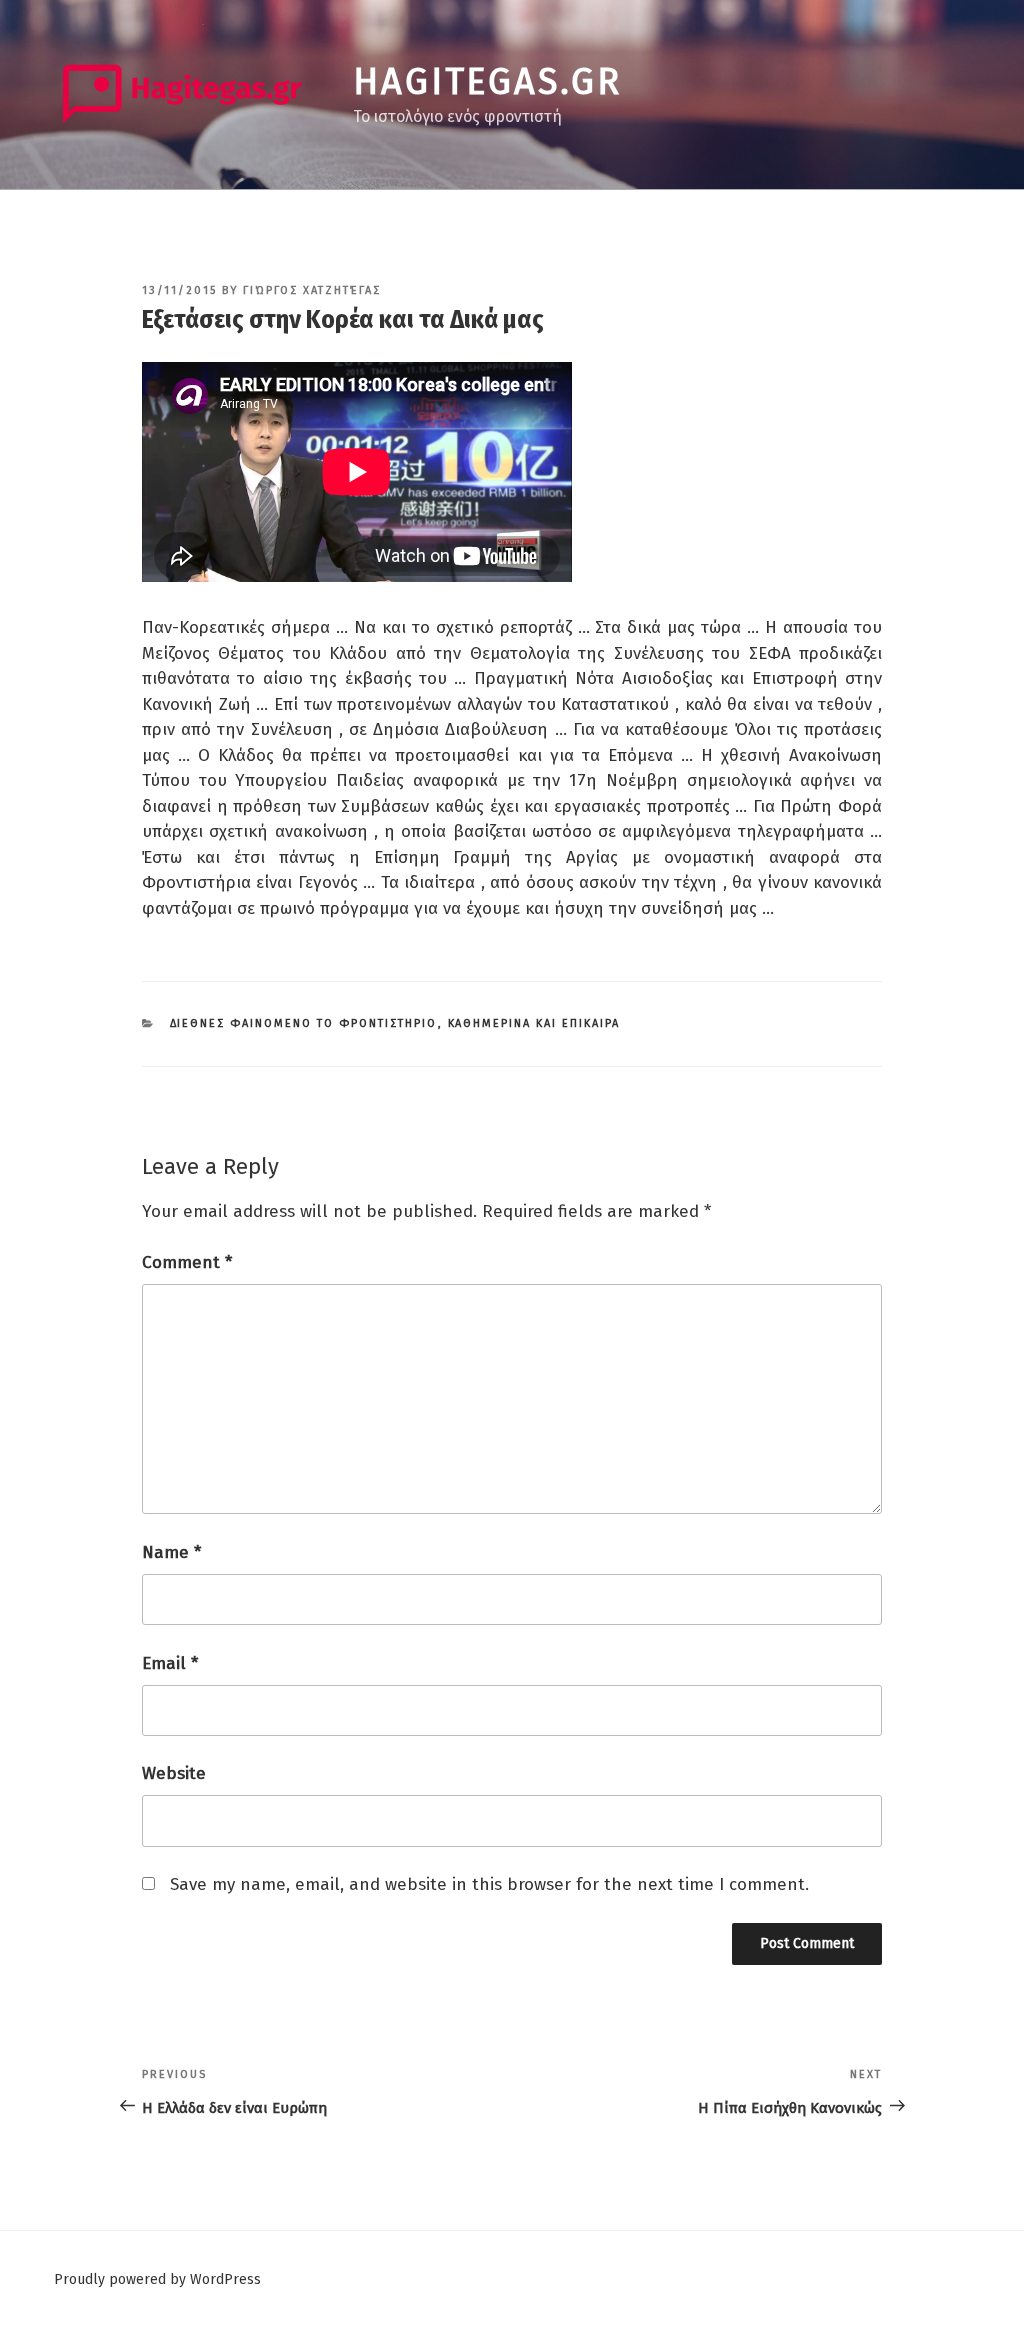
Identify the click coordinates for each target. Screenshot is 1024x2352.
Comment (187, 1262)
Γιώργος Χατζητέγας (312, 290)
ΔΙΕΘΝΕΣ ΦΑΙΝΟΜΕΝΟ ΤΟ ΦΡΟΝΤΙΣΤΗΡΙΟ (304, 1023)
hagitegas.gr (487, 82)
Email (170, 1663)
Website (174, 1773)
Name (171, 1552)
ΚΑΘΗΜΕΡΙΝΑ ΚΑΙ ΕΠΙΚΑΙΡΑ (534, 1023)
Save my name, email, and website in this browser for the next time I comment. (489, 1884)
